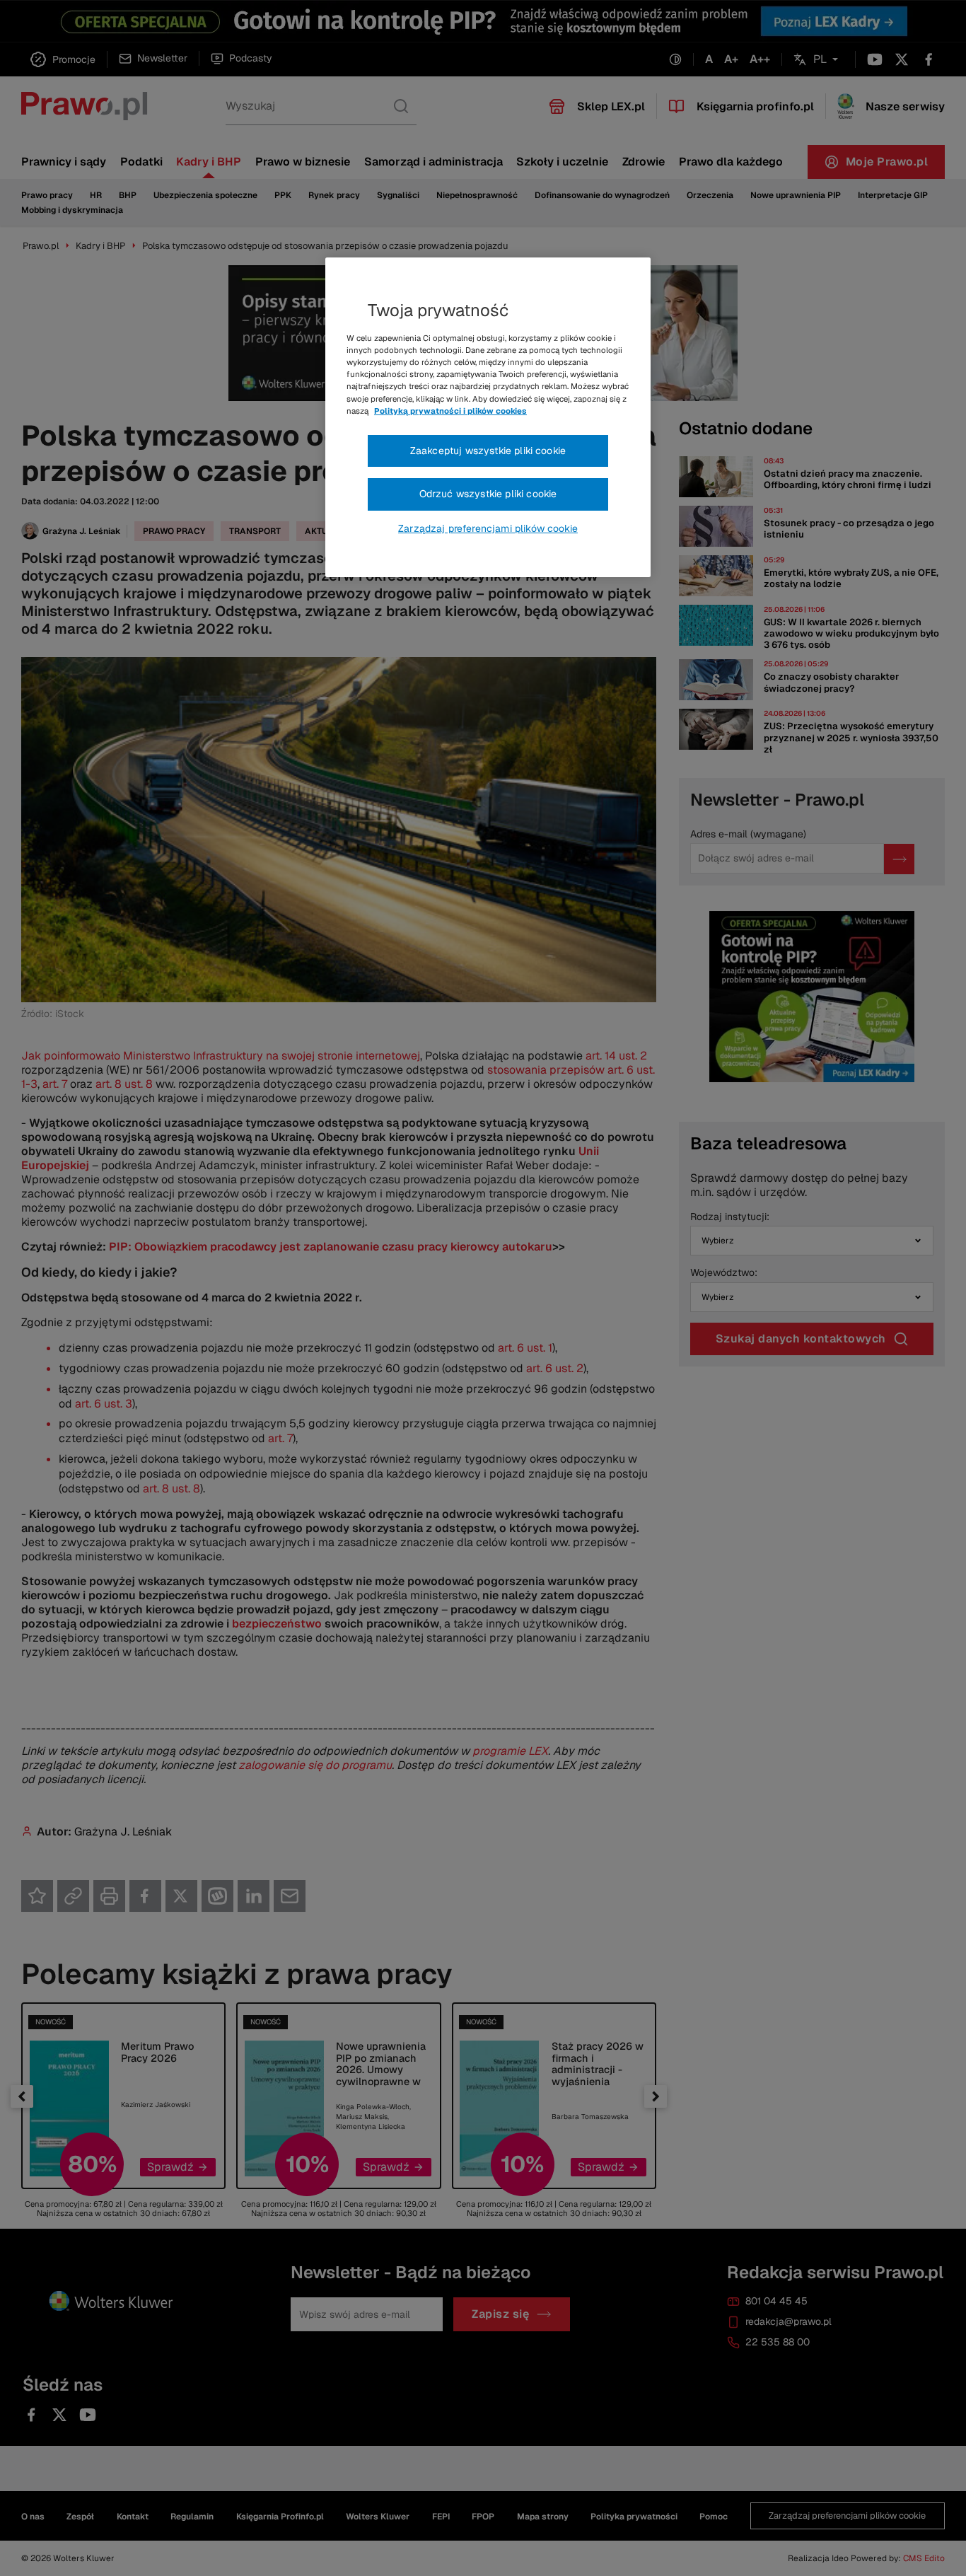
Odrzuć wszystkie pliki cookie (488, 494)
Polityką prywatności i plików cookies (450, 411)
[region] (488, 417)
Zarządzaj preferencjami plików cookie (488, 528)
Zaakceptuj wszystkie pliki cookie (488, 451)
